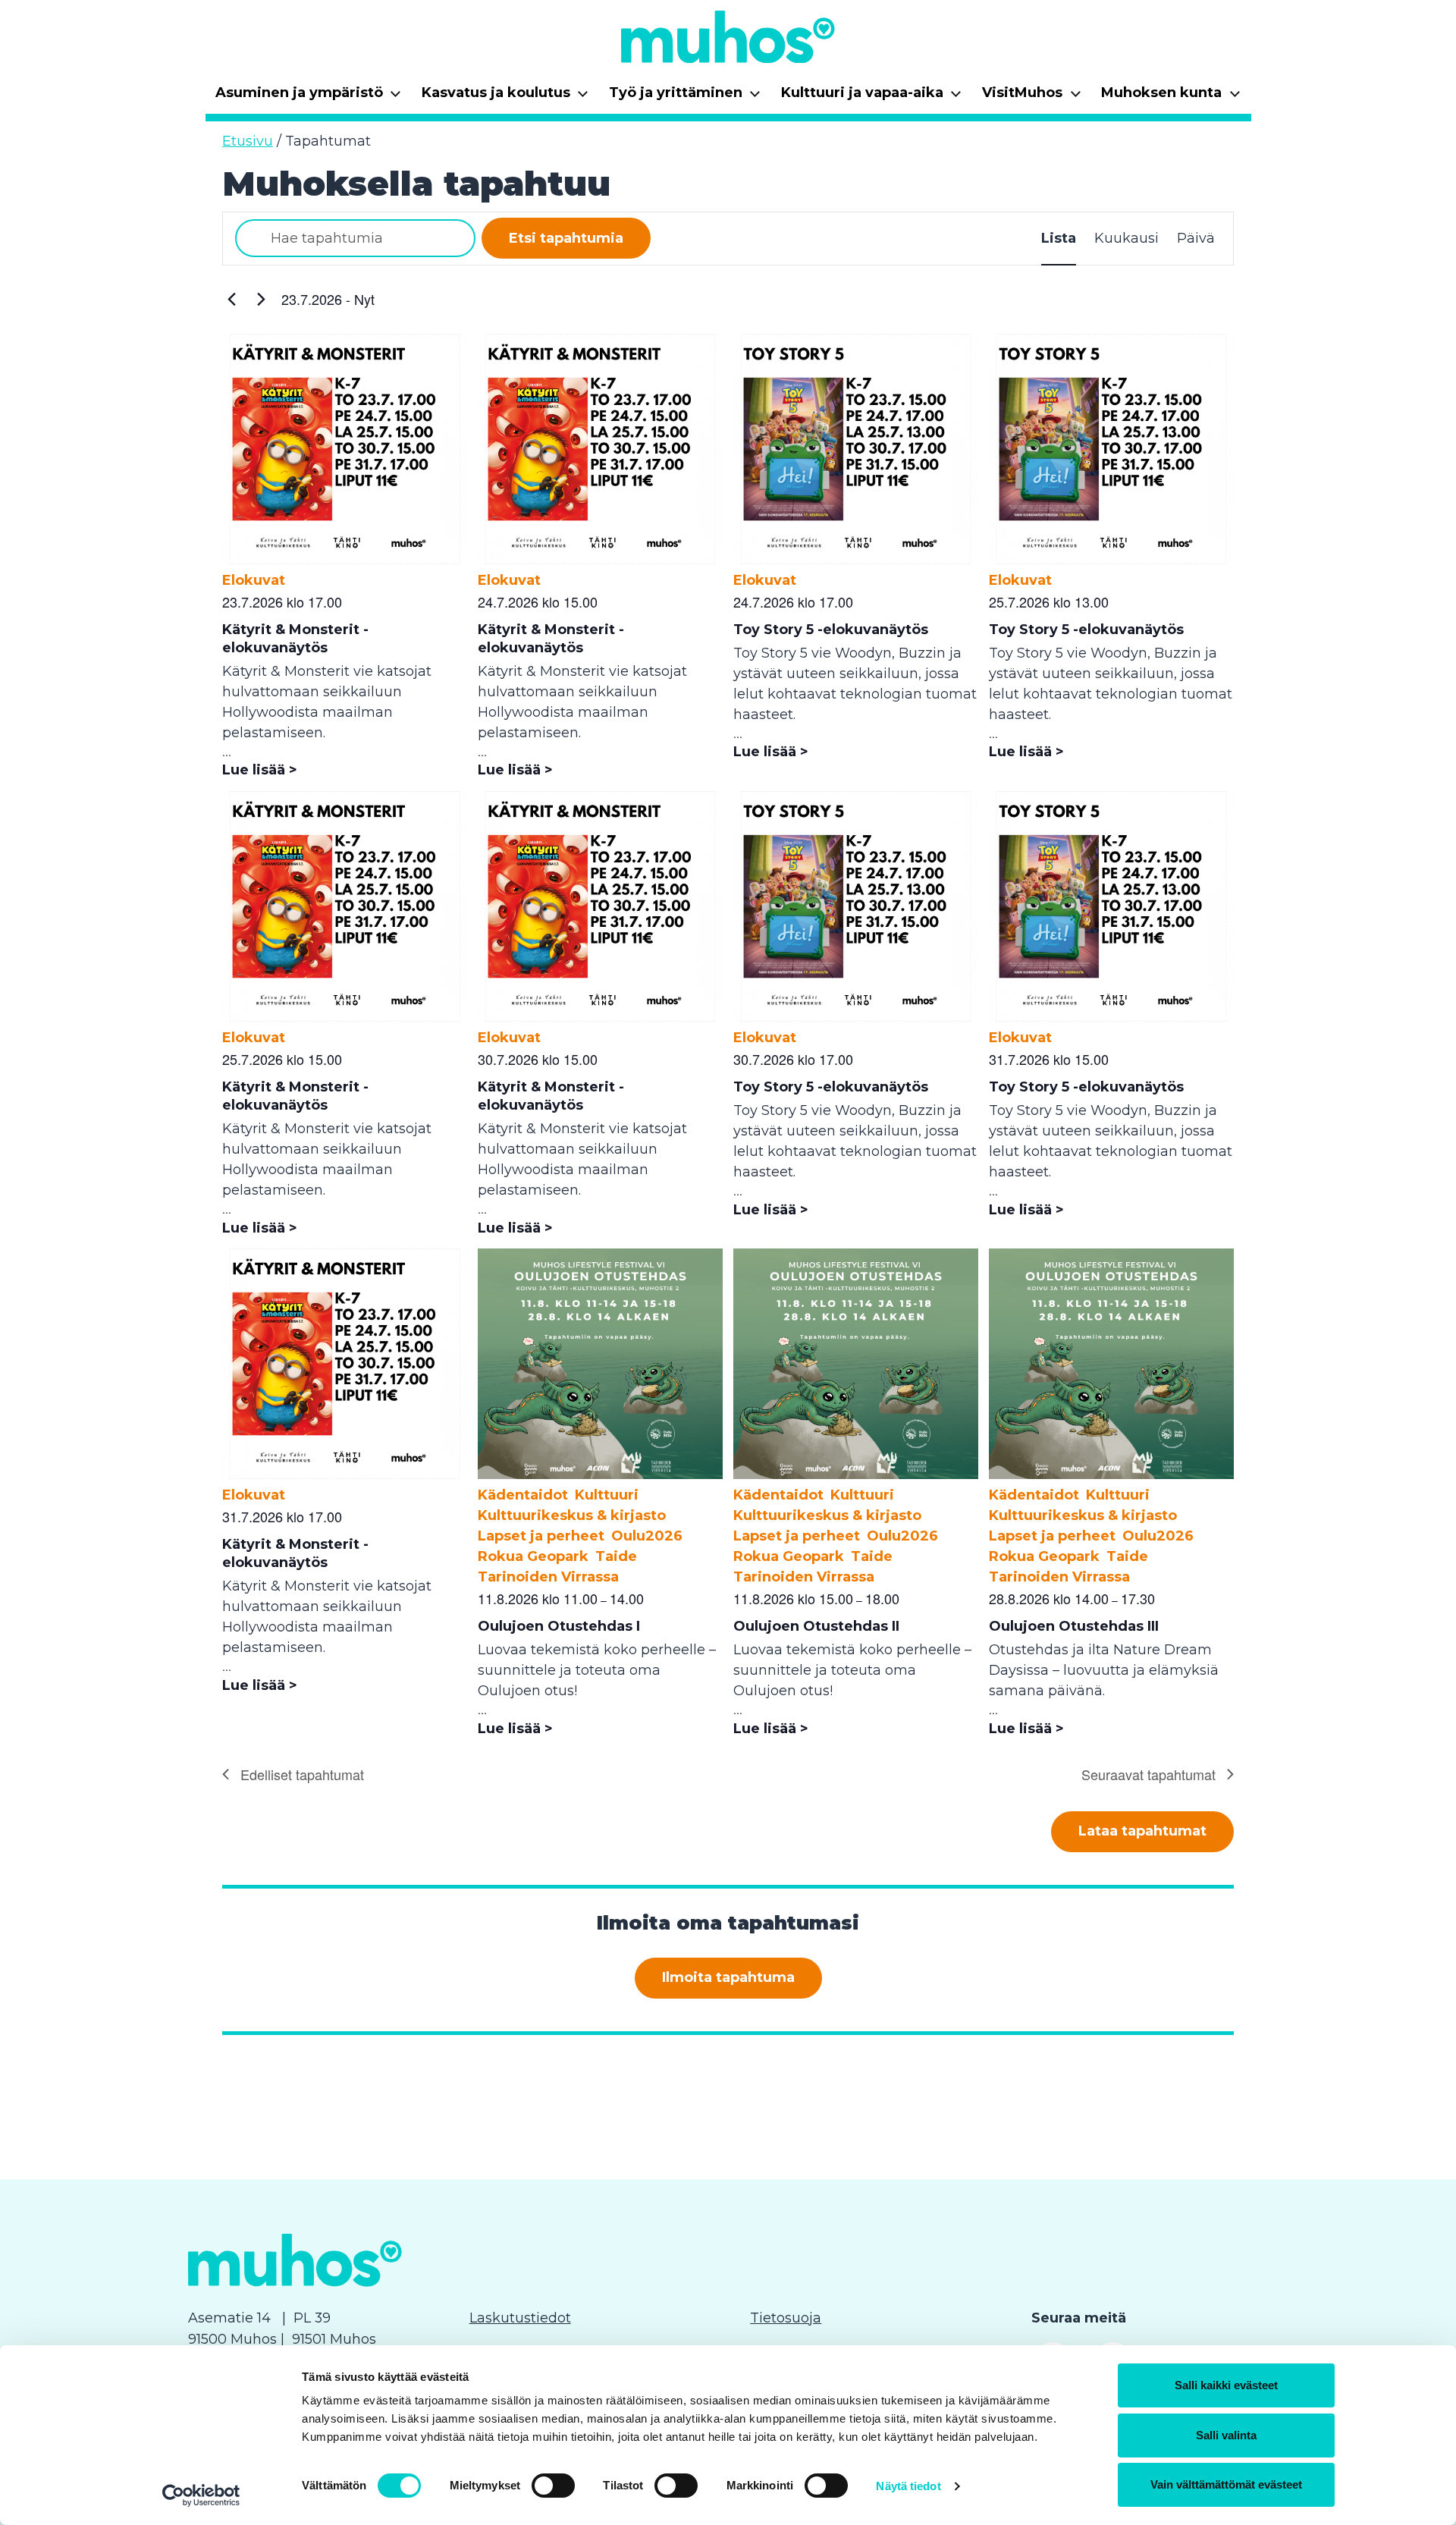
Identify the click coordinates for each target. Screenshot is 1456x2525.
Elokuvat (254, 580)
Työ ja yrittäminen (685, 97)
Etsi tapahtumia (566, 238)
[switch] (553, 2486)
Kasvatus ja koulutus (505, 97)
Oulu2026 (647, 1536)
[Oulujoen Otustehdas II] (856, 1474)
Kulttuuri (607, 1495)
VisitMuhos (1032, 97)
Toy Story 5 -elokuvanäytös (831, 630)
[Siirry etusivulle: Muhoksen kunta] (728, 36)
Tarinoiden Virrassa (548, 1577)
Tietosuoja (786, 2318)
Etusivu (248, 141)
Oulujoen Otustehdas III (1074, 1626)
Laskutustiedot (520, 2318)
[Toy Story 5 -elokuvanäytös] (856, 560)
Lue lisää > (260, 770)
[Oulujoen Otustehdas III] (1111, 1474)
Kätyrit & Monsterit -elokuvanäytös (295, 639)
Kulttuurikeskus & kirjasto (572, 1515)
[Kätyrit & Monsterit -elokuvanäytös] (345, 560)
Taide (616, 1556)
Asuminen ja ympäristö (309, 97)
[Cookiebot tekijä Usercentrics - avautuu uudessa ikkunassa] (201, 2495)
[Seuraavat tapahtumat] (261, 300)
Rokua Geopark (533, 1556)
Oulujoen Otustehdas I (559, 1626)
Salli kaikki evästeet (1226, 2385)
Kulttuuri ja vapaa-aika (872, 97)
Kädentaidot (523, 1495)
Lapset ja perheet (541, 1536)
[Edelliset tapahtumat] (231, 300)
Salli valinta (1226, 2435)
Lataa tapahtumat (1142, 1831)
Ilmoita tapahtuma (728, 1977)
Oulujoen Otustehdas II (816, 1626)
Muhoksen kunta (1171, 97)
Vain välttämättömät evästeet (1226, 2484)
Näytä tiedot (908, 2486)
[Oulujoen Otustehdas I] (600, 1474)
